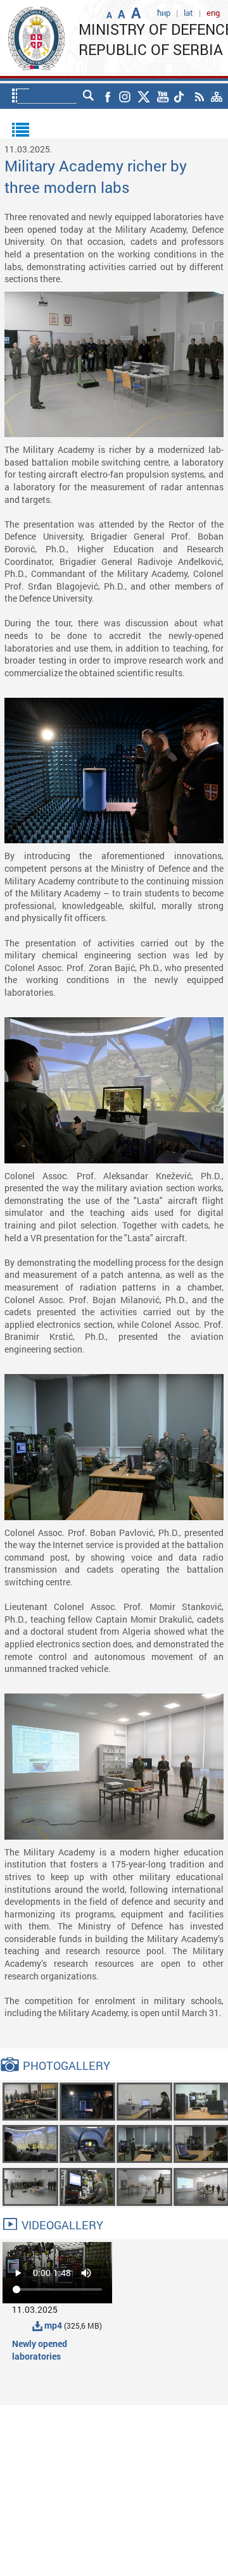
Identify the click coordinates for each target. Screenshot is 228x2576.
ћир (164, 13)
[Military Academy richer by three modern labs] (30, 2101)
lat (188, 13)
